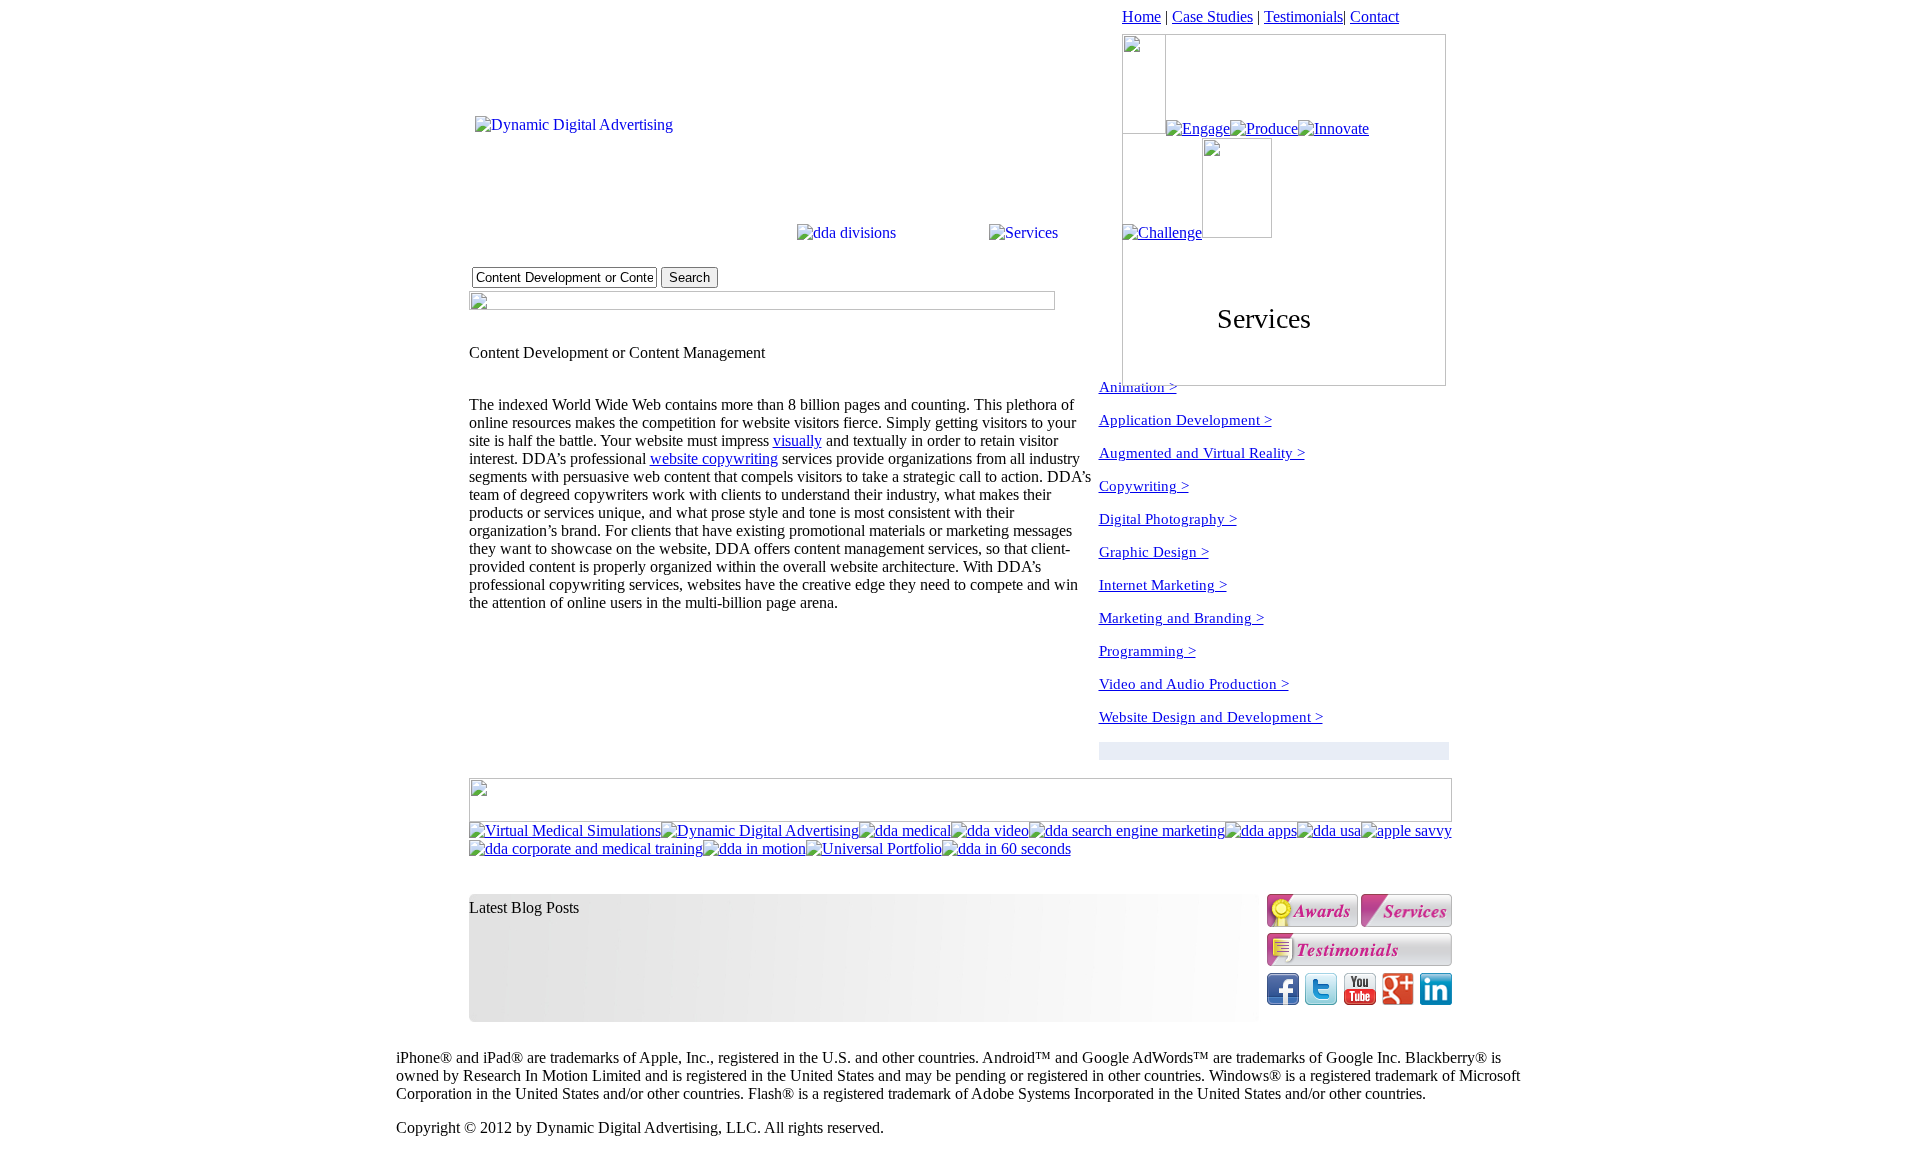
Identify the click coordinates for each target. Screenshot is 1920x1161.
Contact (1374, 16)
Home (1141, 16)
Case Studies (1212, 16)
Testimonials (1303, 16)
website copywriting (714, 458)
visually (797, 440)
